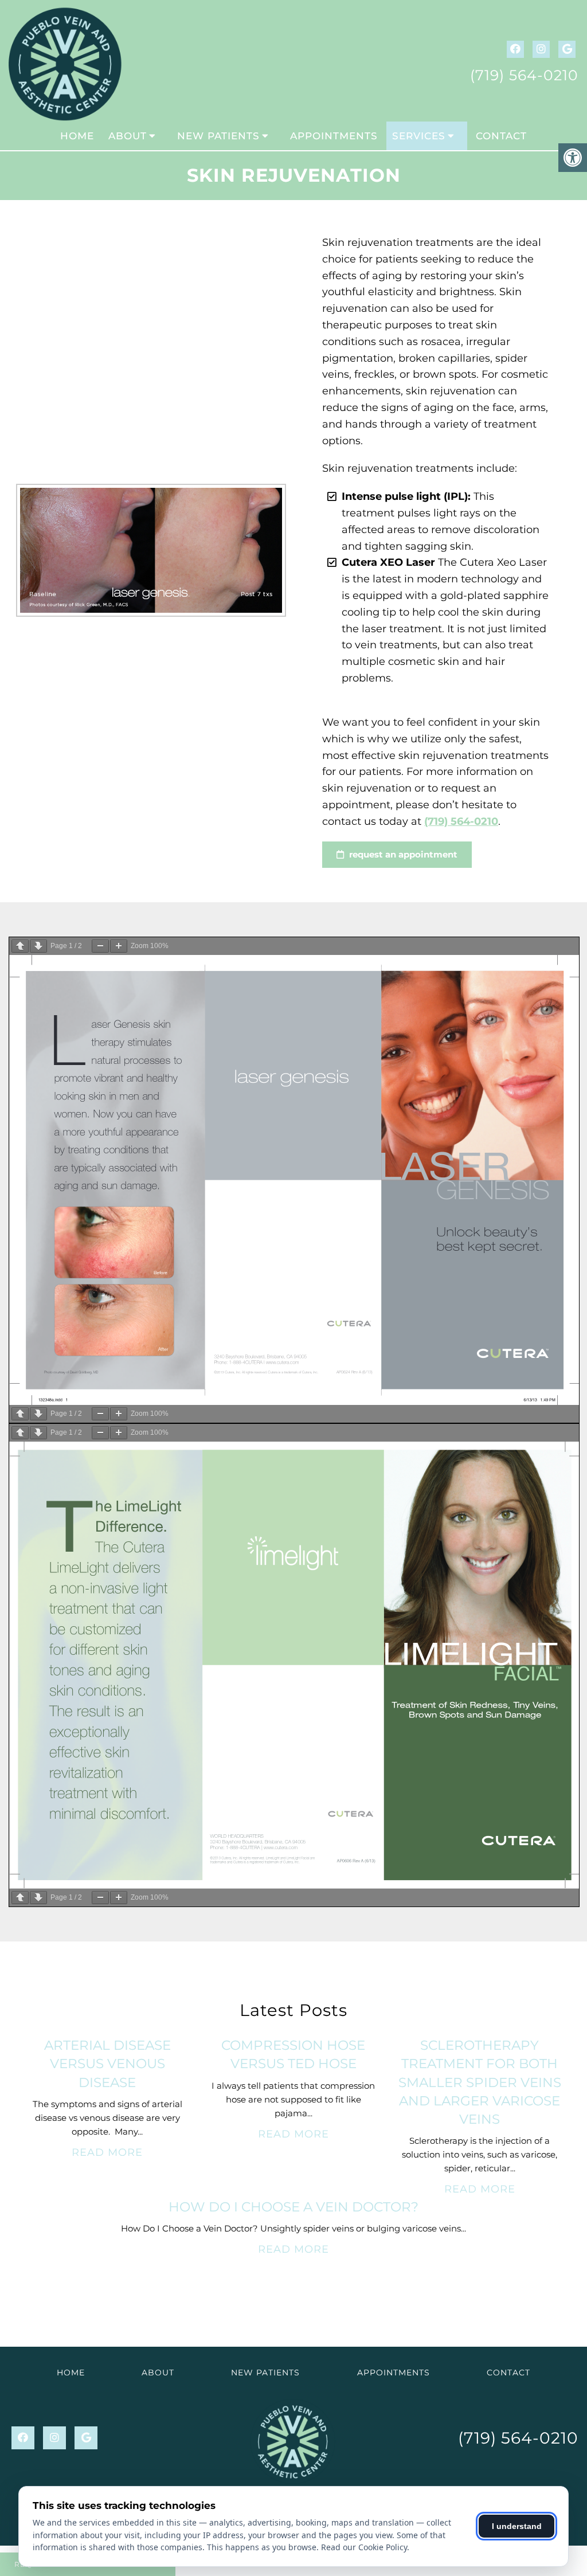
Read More (107, 2152)
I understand (517, 2526)
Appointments (334, 136)
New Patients (218, 136)
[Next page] (38, 946)
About (128, 136)
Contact (501, 136)
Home (77, 136)
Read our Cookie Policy (364, 2547)
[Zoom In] (119, 946)
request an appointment (402, 854)
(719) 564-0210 (524, 75)
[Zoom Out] (100, 946)
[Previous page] (20, 946)
